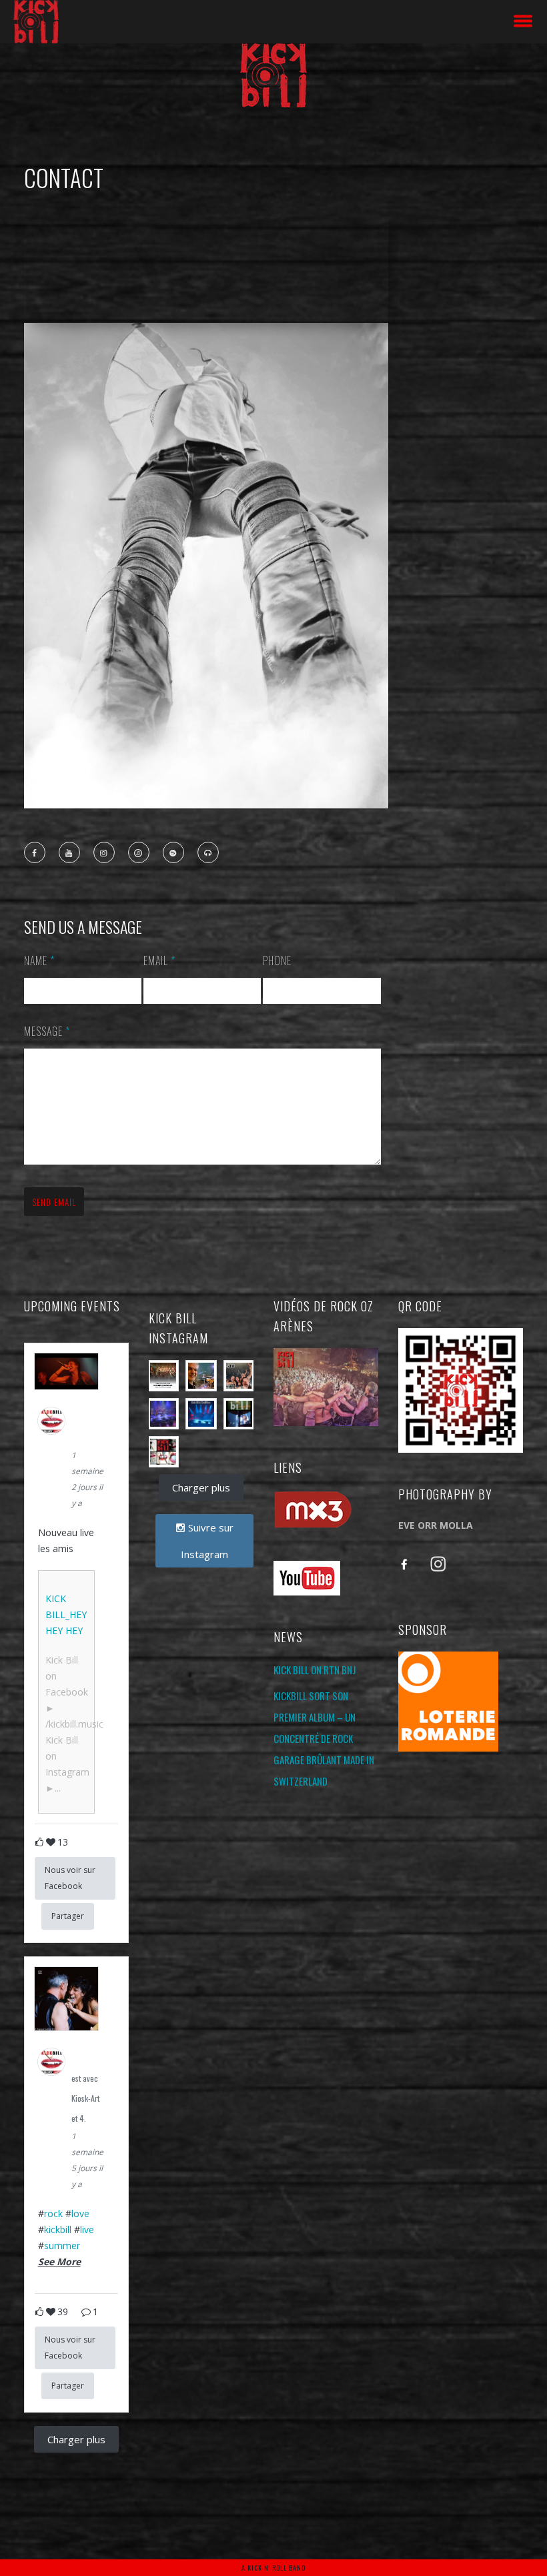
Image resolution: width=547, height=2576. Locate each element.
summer (62, 2245)
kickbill (58, 2229)
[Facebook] (35, 853)
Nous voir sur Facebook (70, 1878)
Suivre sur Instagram (207, 1541)
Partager (68, 1916)
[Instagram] (105, 853)
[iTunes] (139, 853)
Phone (277, 960)
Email (159, 960)
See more (59, 2262)
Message (47, 1031)
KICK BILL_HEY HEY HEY (66, 1615)
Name (39, 960)
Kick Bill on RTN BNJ (315, 1670)
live (87, 2229)
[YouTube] (70, 853)
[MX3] (209, 853)
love (80, 2213)
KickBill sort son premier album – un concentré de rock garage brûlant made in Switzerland (324, 1738)
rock (53, 2213)
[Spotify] (174, 853)
